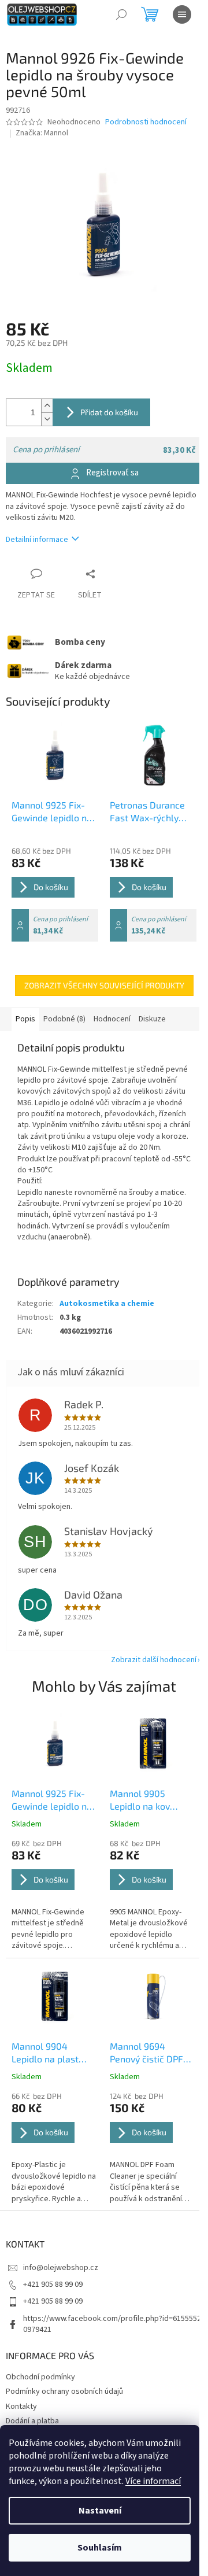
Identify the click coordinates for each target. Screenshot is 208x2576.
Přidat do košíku (109, 412)
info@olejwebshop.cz (61, 2268)
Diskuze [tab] (152, 1019)
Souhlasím (100, 2548)
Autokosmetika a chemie (107, 1304)
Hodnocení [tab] (112, 1019)
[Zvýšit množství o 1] (47, 406)
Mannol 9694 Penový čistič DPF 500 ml (146, 2053)
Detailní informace (37, 540)
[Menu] (182, 14)
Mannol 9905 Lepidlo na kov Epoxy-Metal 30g (146, 1800)
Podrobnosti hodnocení (146, 122)
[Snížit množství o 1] (47, 419)
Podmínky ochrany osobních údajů (64, 2392)
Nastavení (100, 2511)
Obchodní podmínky (40, 2377)
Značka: (42, 133)
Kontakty (21, 2407)
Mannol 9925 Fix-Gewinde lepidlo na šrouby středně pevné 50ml (52, 1800)
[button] (55, 1895)
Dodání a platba (32, 2421)
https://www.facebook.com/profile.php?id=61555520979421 (112, 2324)
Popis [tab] (25, 1019)
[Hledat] (121, 14)
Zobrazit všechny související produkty (104, 985)
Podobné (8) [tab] (64, 1019)
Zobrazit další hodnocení (154, 1660)
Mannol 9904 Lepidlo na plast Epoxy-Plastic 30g (49, 2053)
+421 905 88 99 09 (53, 2285)
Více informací (153, 2481)
